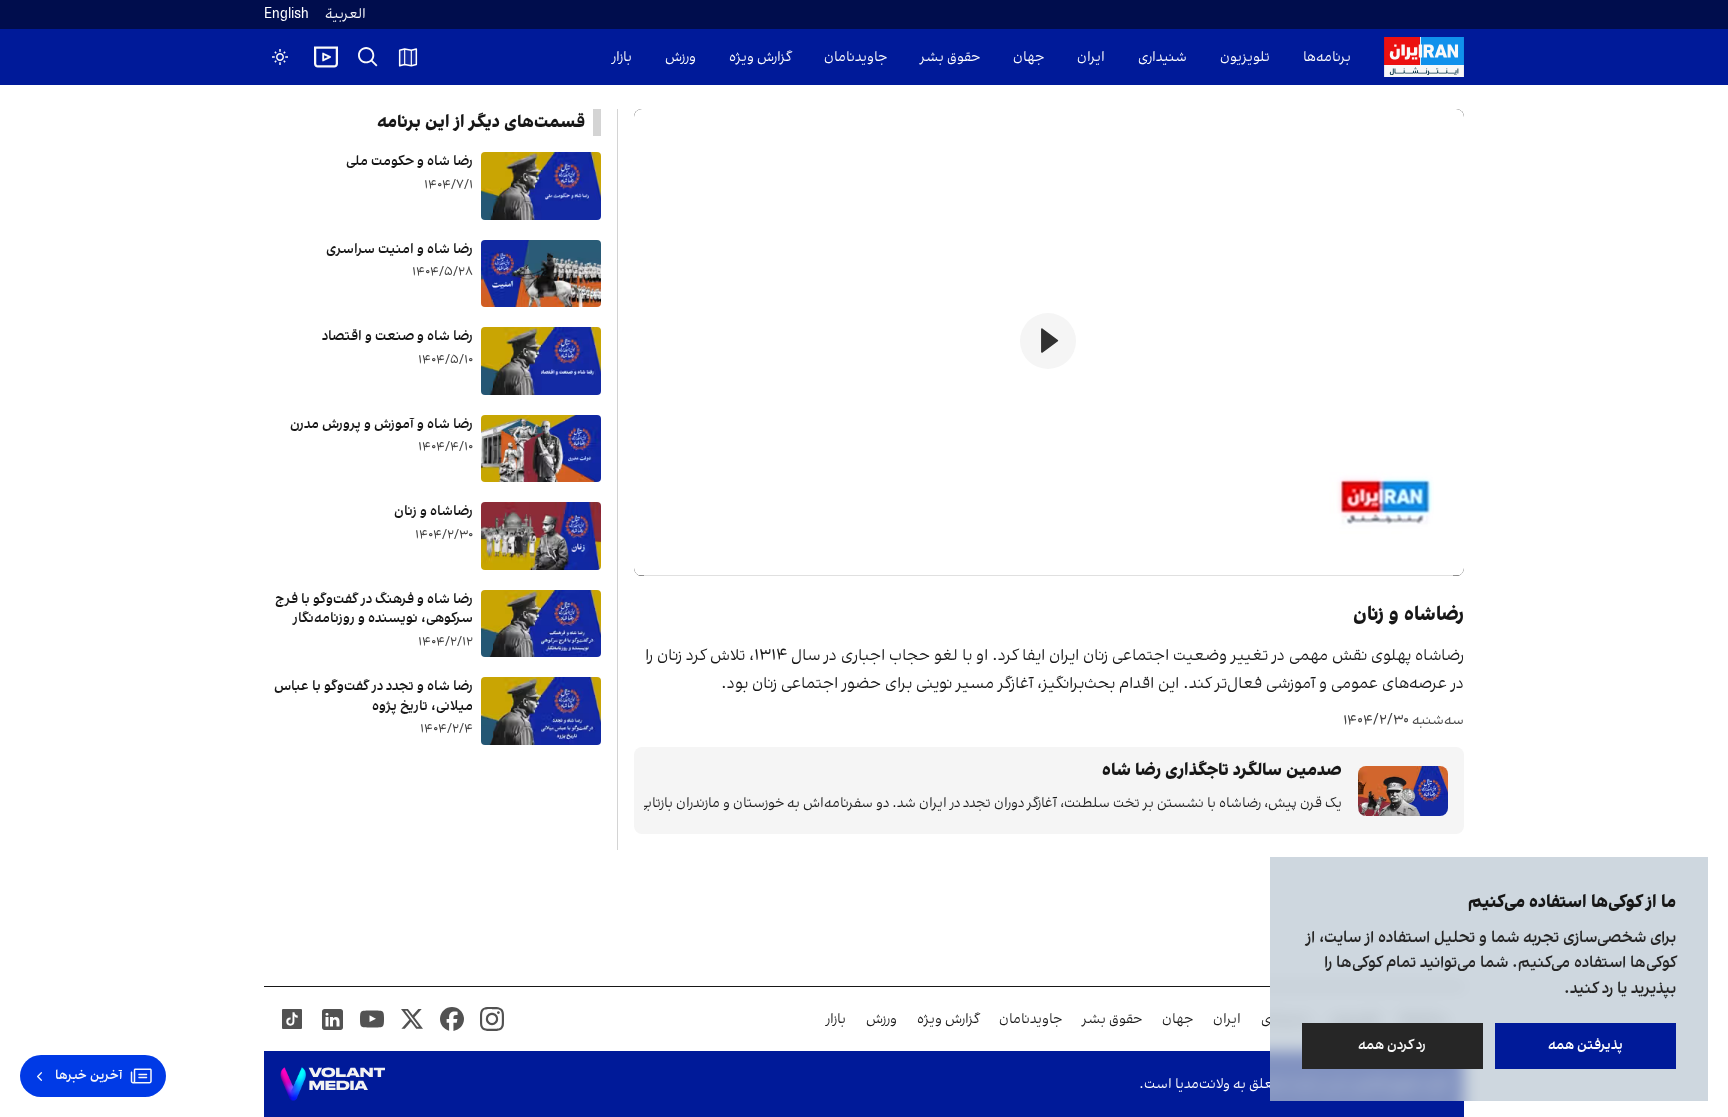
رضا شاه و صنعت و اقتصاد (397, 336)
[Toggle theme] (280, 57)
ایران (1091, 57)
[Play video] (326, 57)
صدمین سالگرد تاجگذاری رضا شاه (1222, 770)
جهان (1028, 57)
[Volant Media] (332, 1084)
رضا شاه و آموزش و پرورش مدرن (381, 424)
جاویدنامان (855, 57)
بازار (622, 57)
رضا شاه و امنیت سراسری (399, 249)
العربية (345, 14)
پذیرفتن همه (1585, 1045)
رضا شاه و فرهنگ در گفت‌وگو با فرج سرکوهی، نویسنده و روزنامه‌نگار (374, 609)
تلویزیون (1245, 57)
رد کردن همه (1393, 1045)
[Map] (408, 57)
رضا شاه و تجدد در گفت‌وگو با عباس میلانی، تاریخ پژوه (373, 696)
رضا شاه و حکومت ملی (409, 161)
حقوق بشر (950, 57)
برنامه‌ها (1327, 57)
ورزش (680, 57)
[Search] (368, 57)
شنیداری (1162, 57)
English (286, 14)
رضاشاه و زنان (433, 511)
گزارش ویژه (760, 57)
